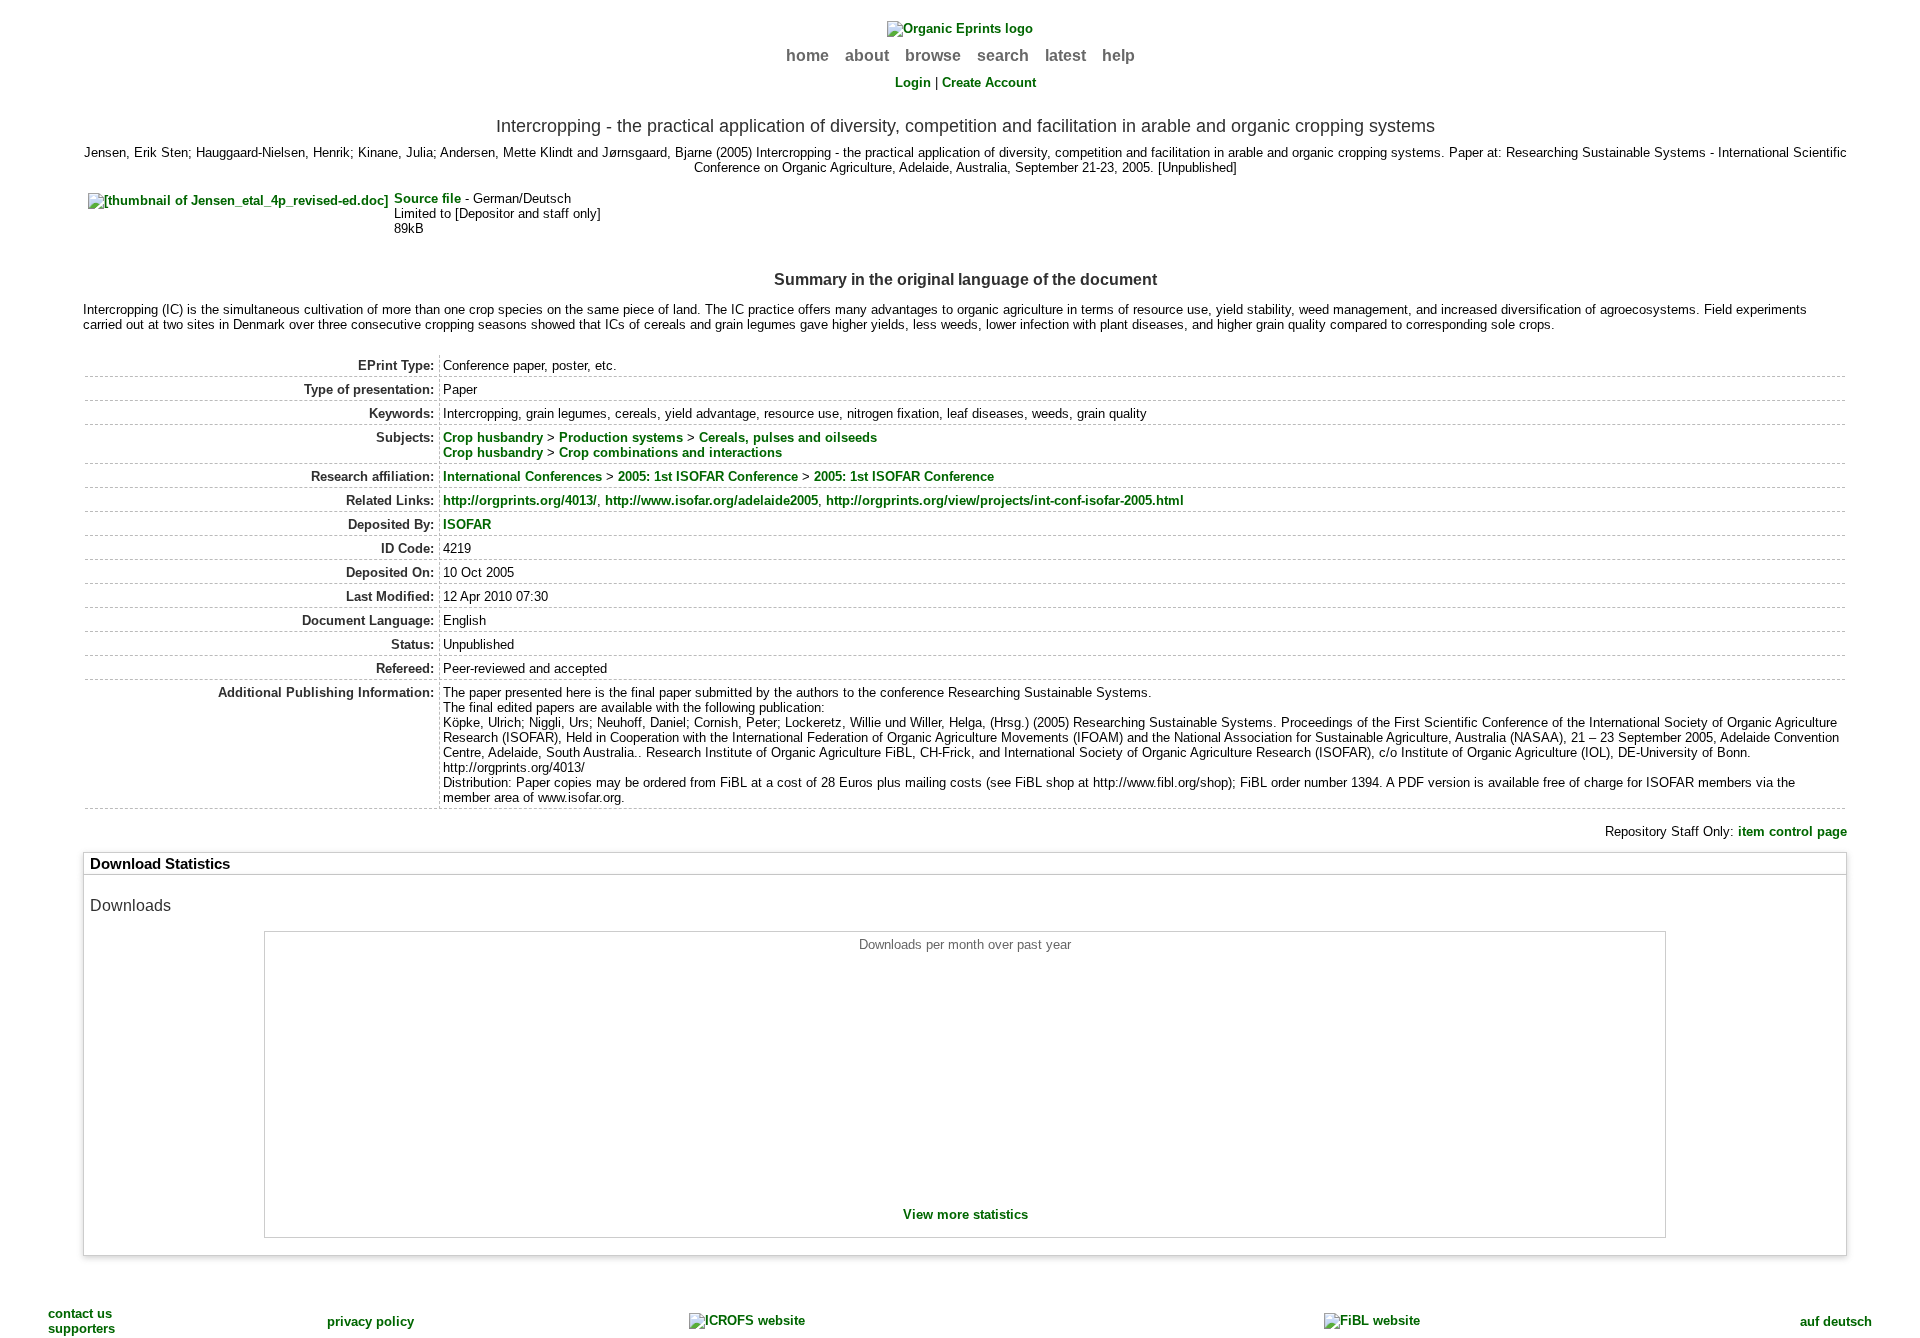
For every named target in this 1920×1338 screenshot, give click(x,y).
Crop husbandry (493, 437)
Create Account (989, 82)
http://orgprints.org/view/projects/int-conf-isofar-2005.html (1005, 500)
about (867, 55)
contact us (80, 1313)
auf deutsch (1836, 1321)
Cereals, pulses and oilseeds (788, 437)
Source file (427, 198)
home (807, 55)
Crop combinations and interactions (670, 452)
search (1003, 55)
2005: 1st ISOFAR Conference (708, 476)
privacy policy (370, 1321)
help (1118, 55)
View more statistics (965, 1214)
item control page (1792, 831)
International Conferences (522, 476)
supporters (81, 1328)
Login (913, 82)
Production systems (621, 437)
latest (1065, 55)
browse (933, 55)
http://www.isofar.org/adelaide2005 (711, 500)
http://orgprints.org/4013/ (520, 500)
